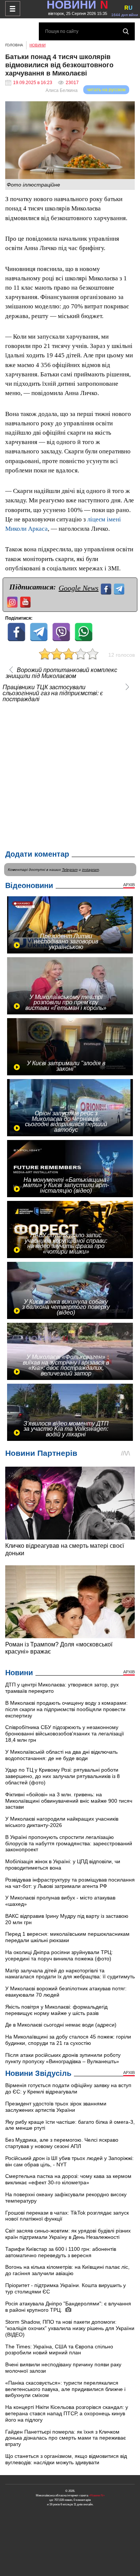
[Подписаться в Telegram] (120, 588)
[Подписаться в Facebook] (107, 588)
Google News (79, 588)
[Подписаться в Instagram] (13, 601)
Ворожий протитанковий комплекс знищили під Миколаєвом (61, 673)
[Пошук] (126, 31)
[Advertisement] (70, 774)
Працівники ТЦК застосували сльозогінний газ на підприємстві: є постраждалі (53, 693)
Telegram (70, 870)
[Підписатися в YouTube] (26, 601)
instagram (91, 870)
